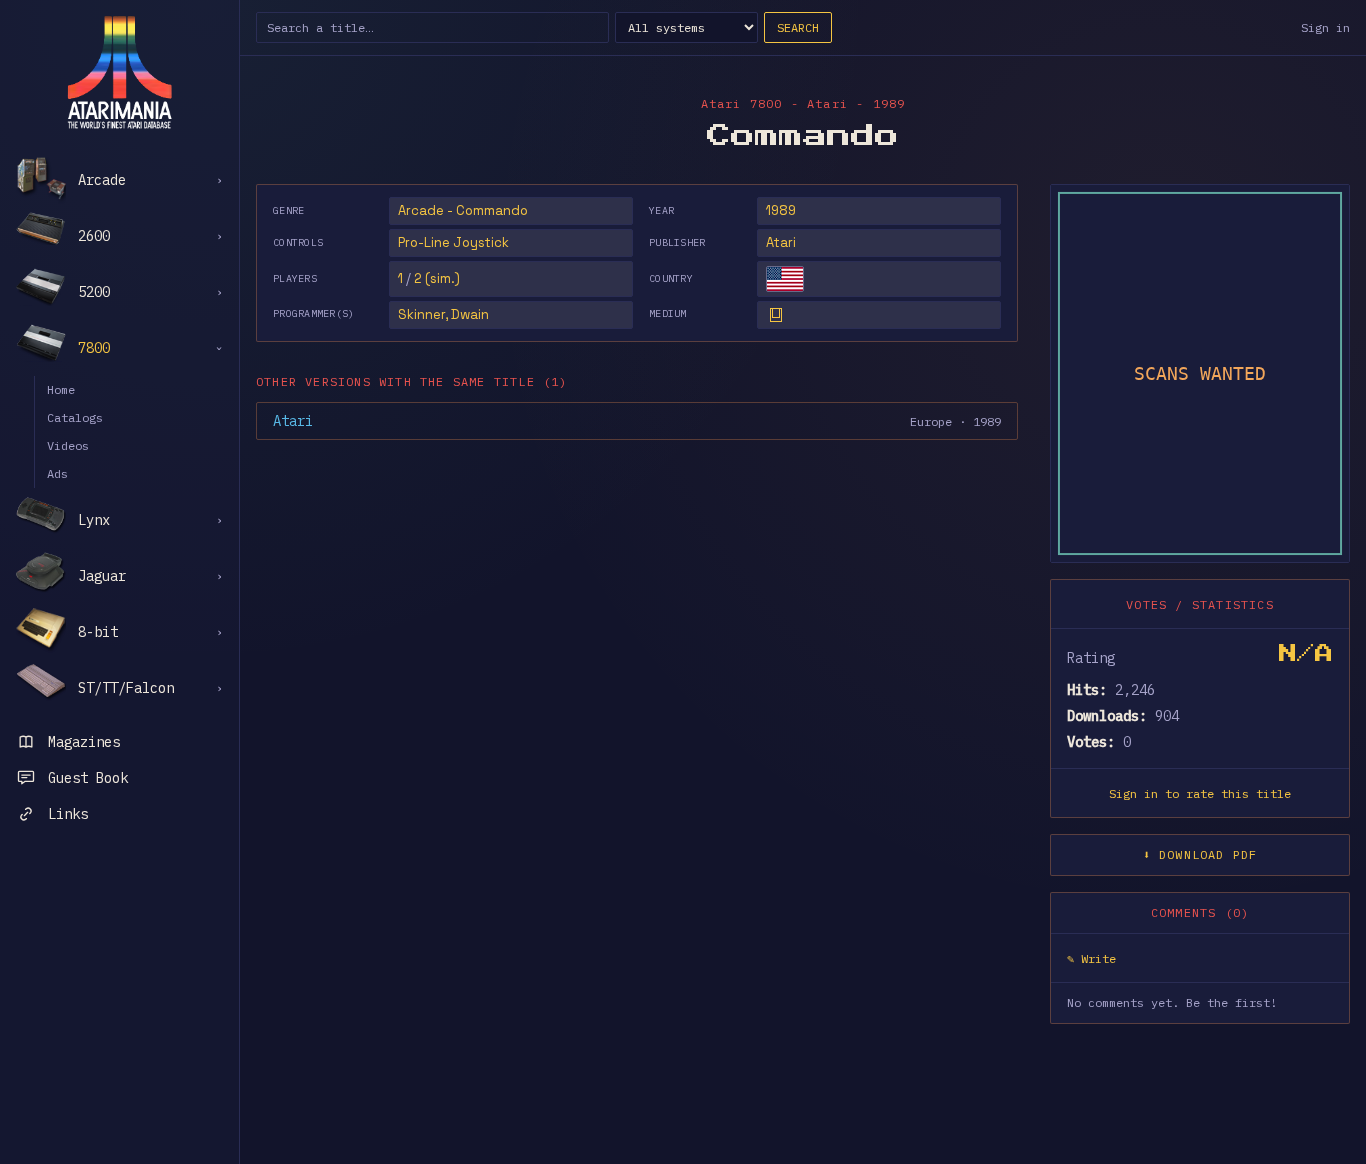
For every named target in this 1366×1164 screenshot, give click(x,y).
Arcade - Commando (463, 210)
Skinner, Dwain (443, 314)
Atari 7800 (742, 103)
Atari (781, 242)
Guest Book (88, 778)
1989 (781, 210)
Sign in (1325, 27)
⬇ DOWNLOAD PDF (1200, 854)
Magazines (84, 742)
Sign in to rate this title (1200, 793)
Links (68, 814)
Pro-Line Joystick (453, 242)
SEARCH (798, 27)
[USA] (785, 279)
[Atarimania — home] (119, 72)
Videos (68, 445)
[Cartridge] (776, 315)
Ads (57, 473)
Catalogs (75, 417)
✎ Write (1091, 958)
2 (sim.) (437, 278)
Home (61, 389)
